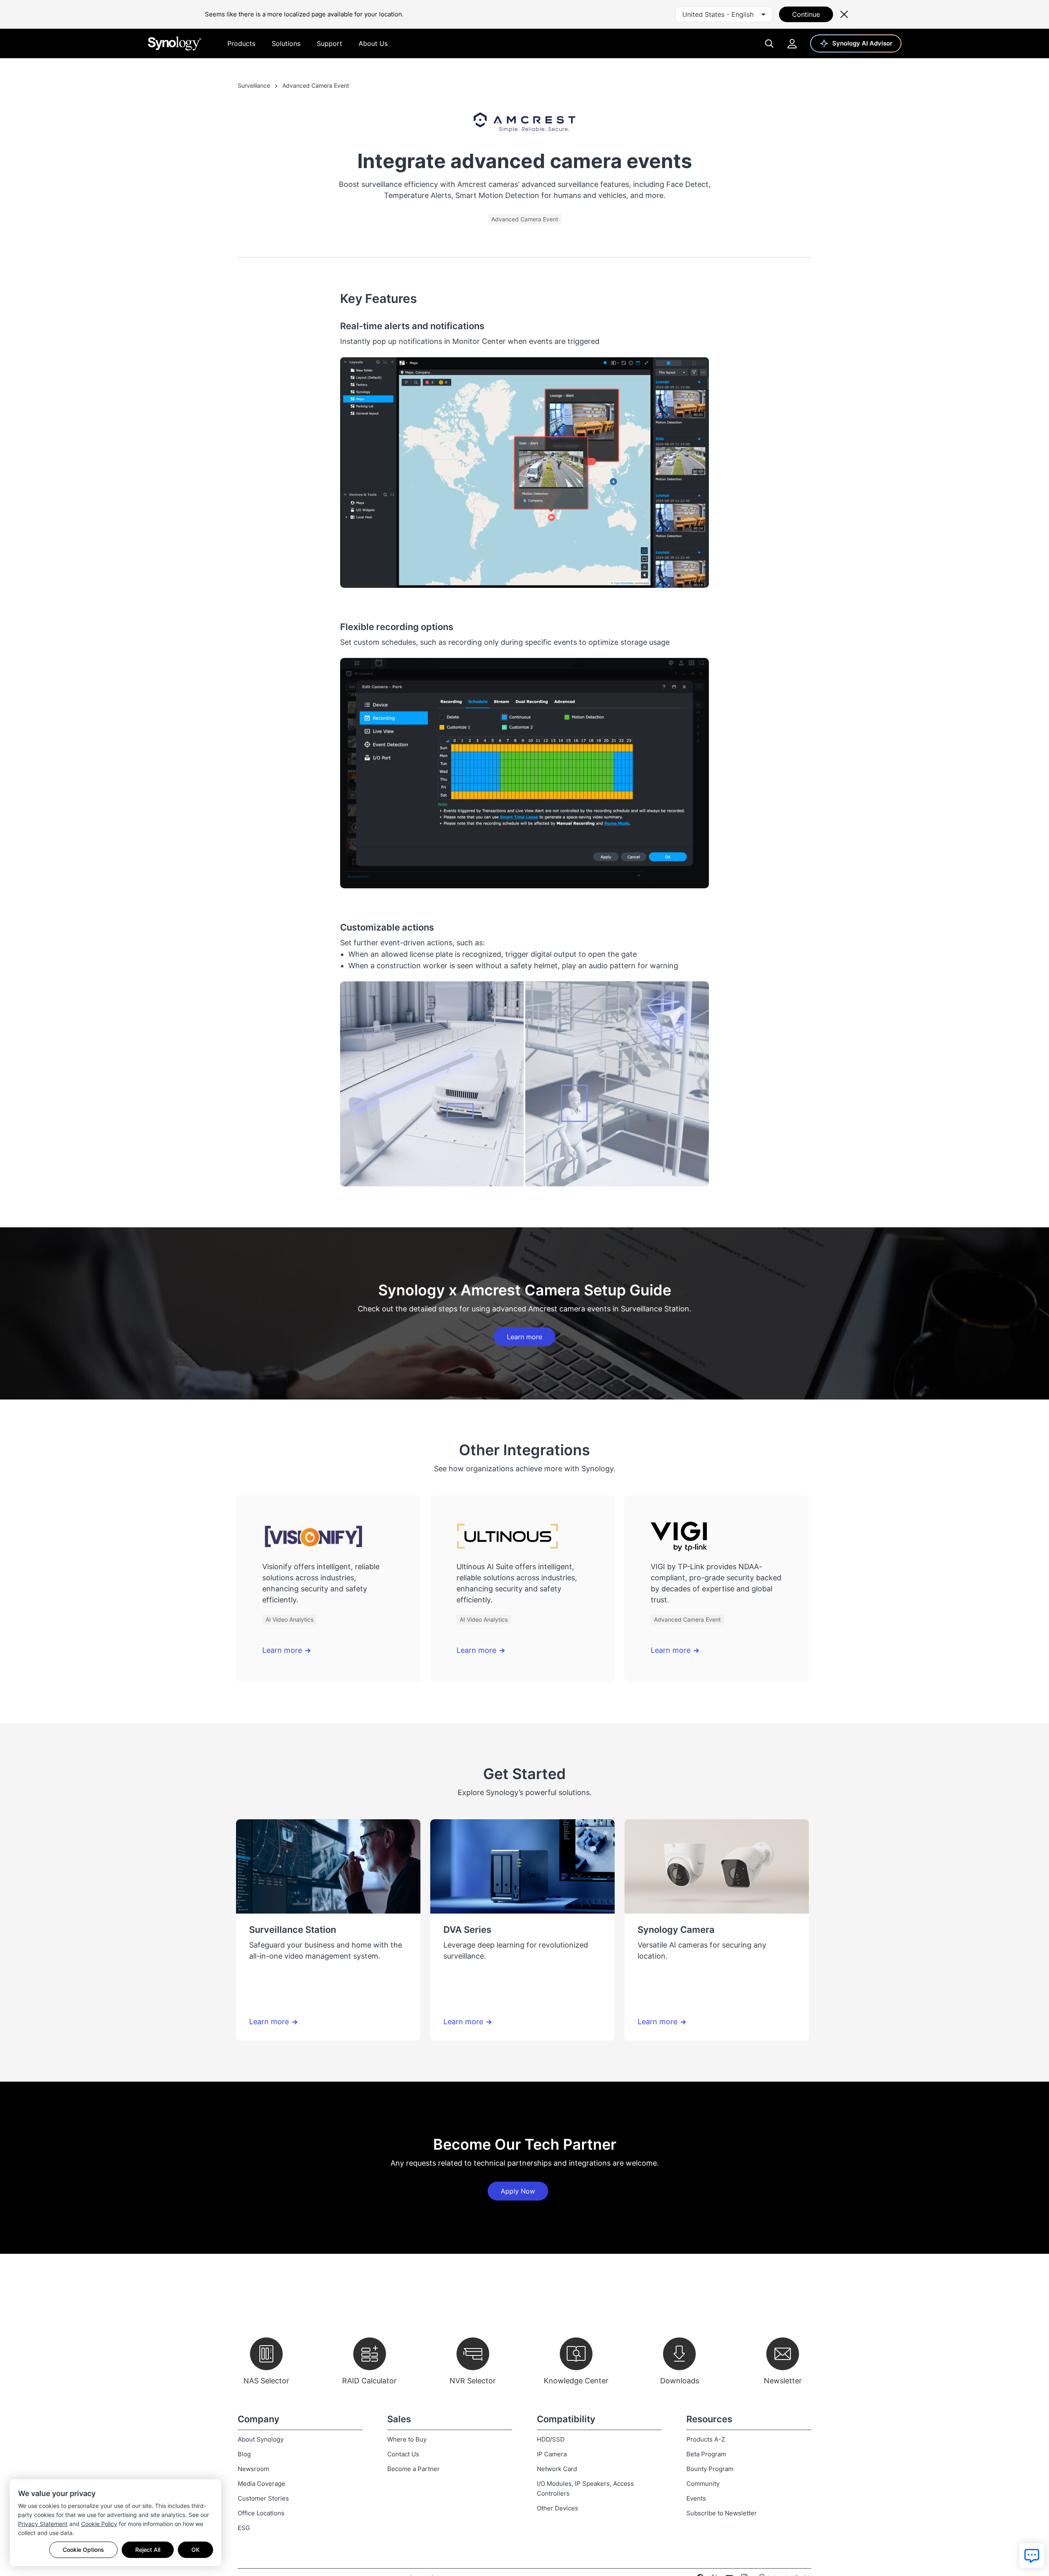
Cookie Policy (99, 2524)
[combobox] (724, 14)
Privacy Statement (43, 2524)
